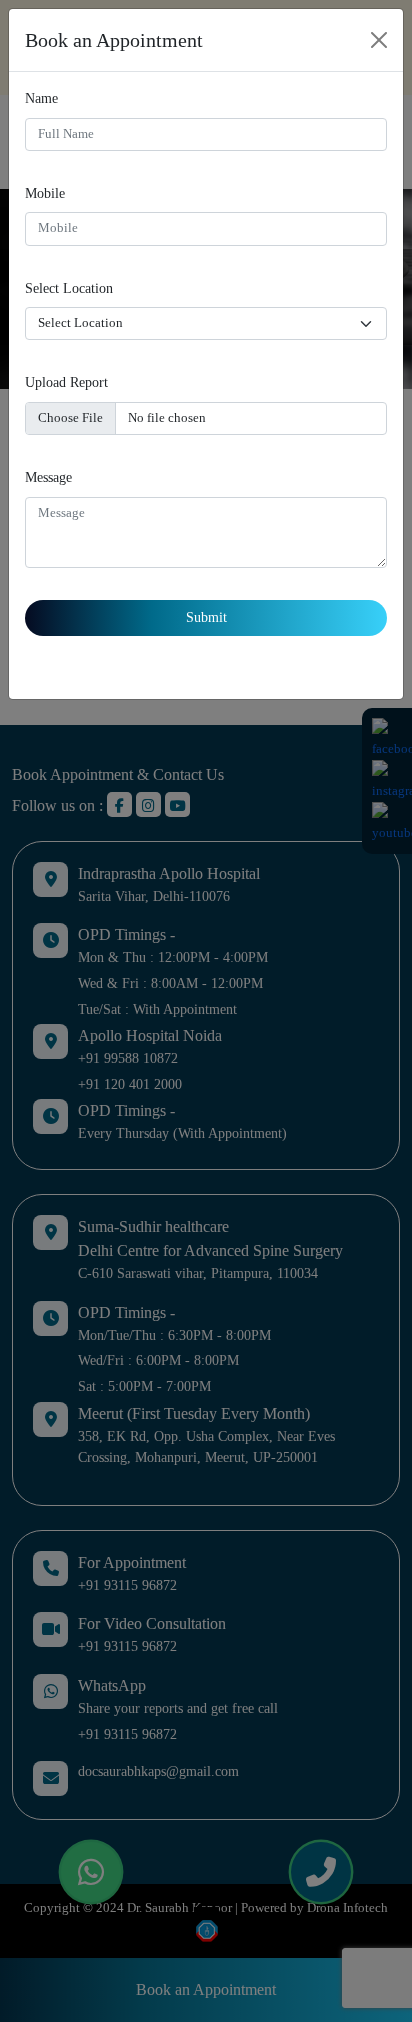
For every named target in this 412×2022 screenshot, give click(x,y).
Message (48, 477)
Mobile (45, 193)
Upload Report (66, 382)
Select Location (69, 288)
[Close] (379, 40)
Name (41, 98)
